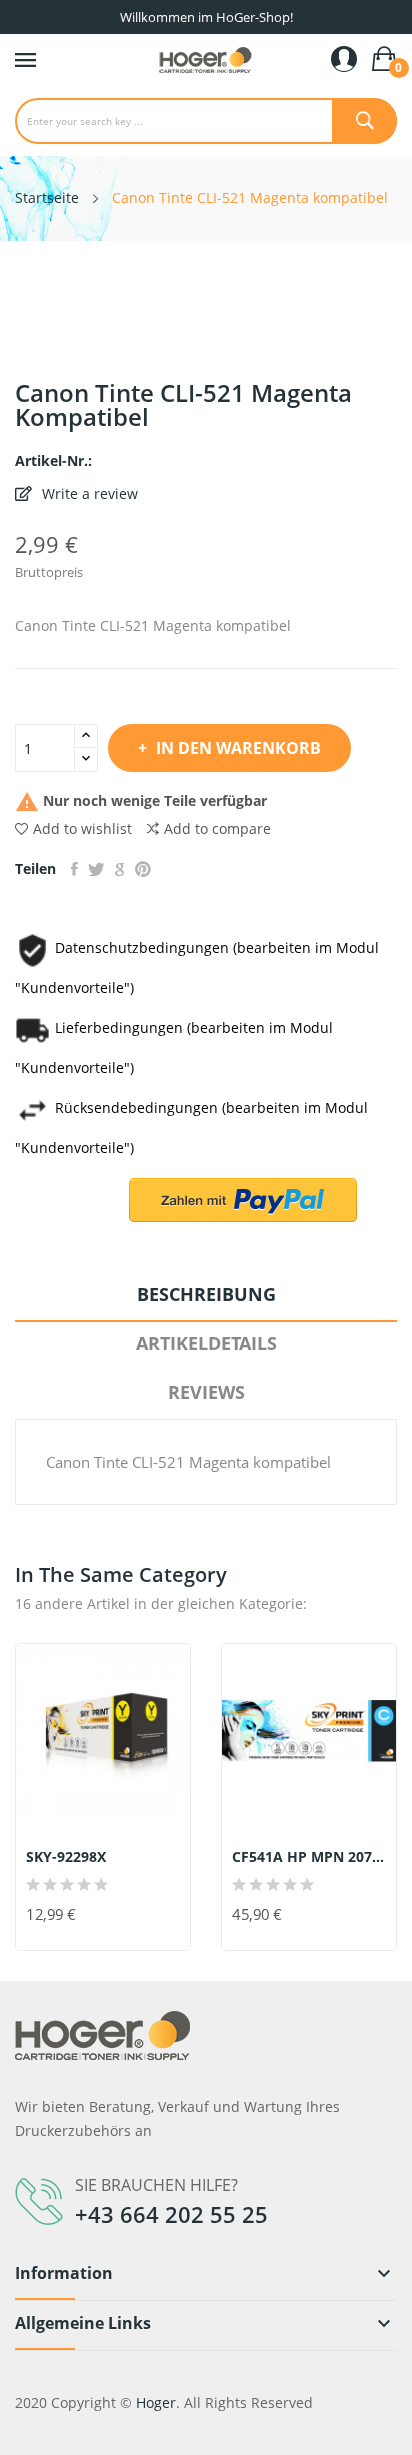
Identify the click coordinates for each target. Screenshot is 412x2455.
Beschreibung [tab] (206, 1294)
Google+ (120, 869)
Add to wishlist (82, 828)
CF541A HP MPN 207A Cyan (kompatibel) (309, 1857)
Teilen (74, 869)
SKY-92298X (66, 1857)
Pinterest (143, 869)
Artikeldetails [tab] (206, 1343)
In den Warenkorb (238, 748)
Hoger (156, 2402)
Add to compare (217, 828)
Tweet (96, 869)
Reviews (206, 1392)
